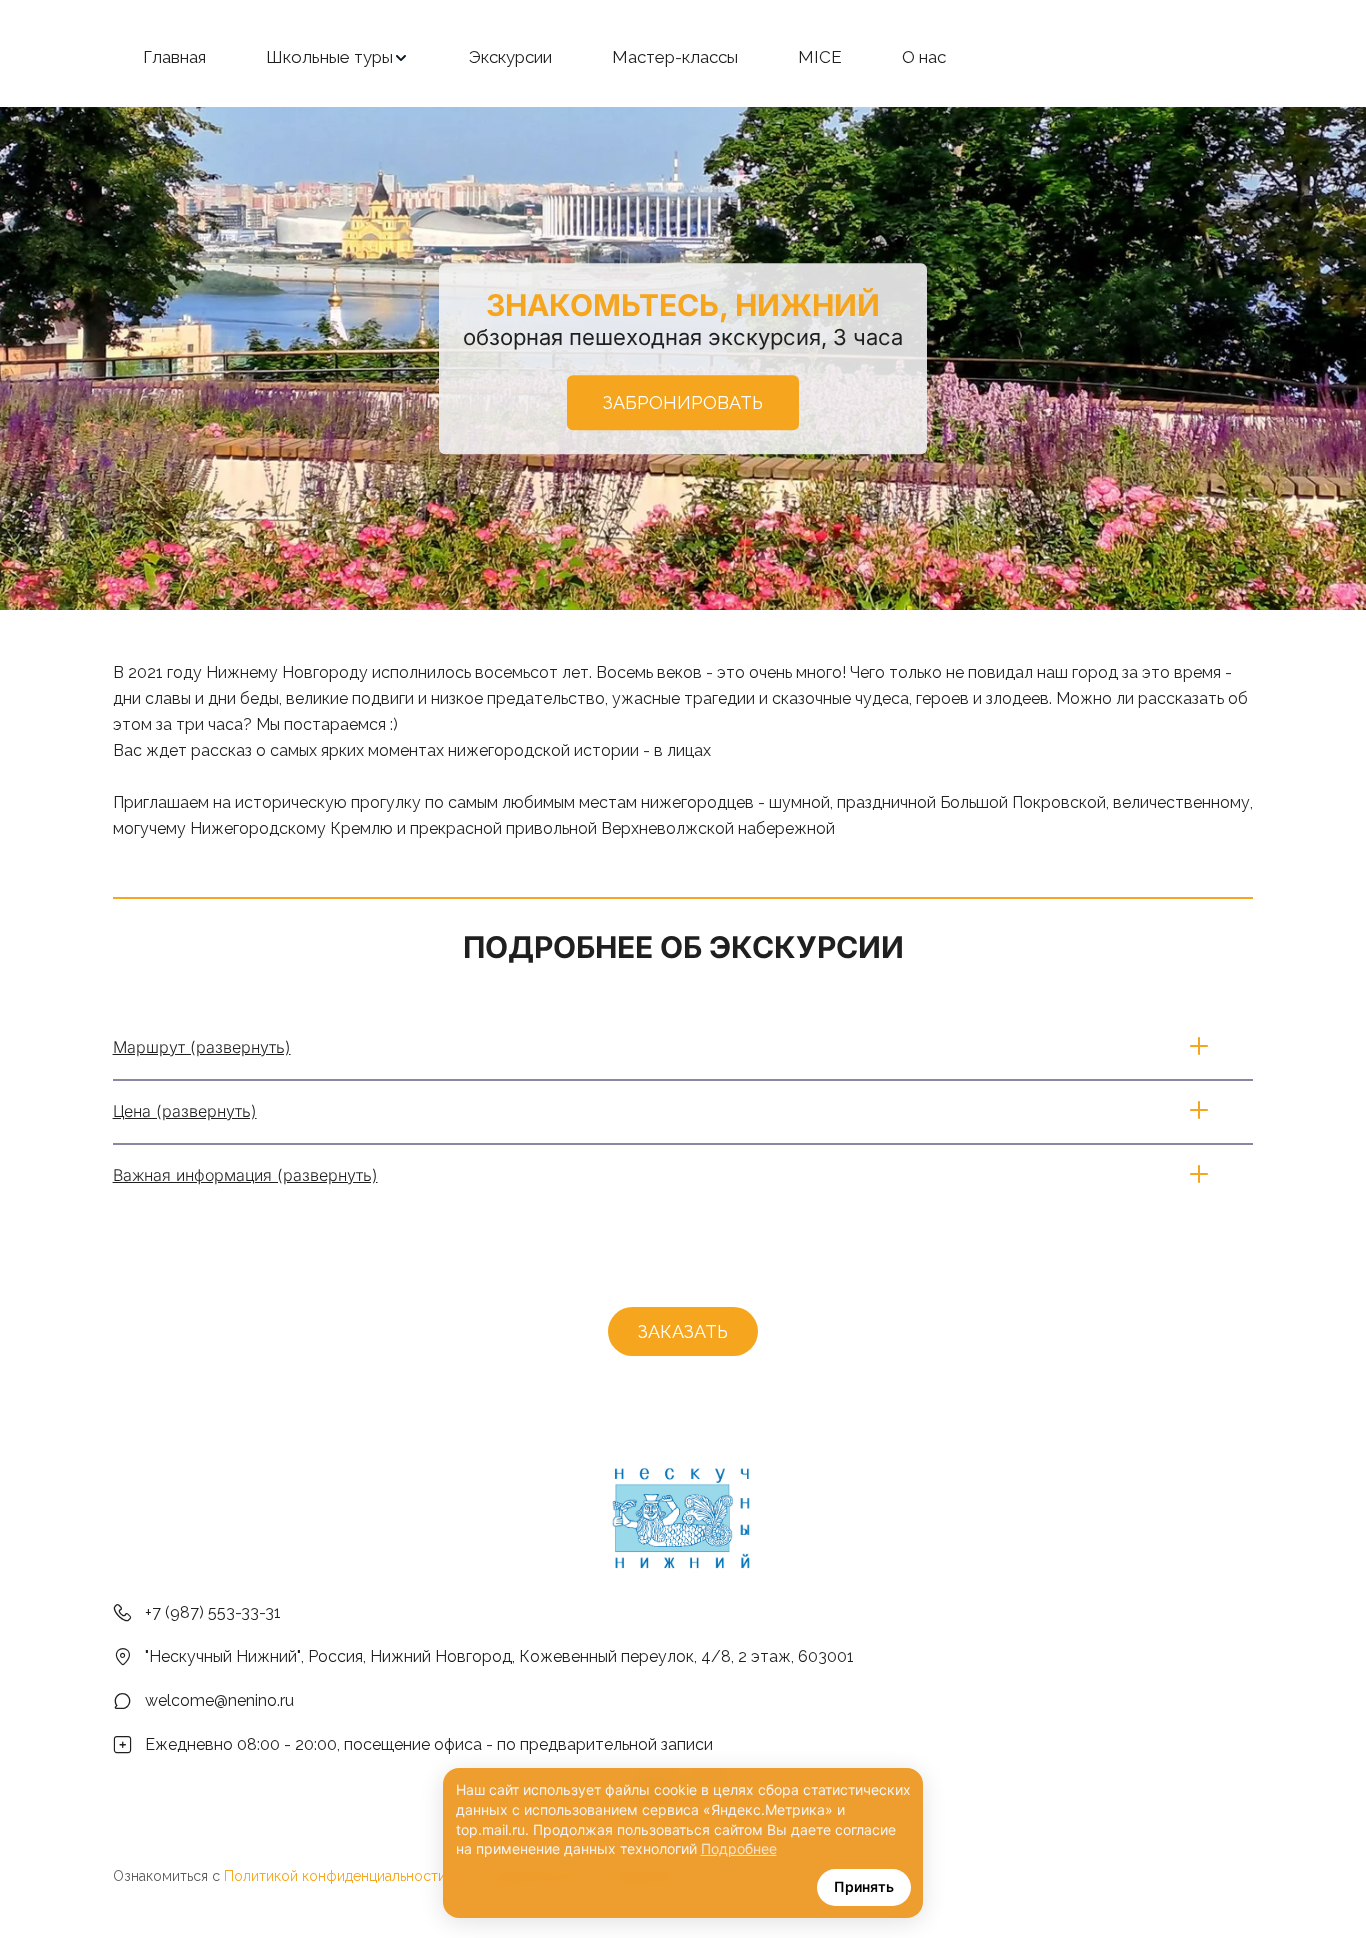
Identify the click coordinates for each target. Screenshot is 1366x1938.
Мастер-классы (675, 57)
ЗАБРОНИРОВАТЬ (683, 402)
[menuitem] (174, 58)
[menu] (683, 58)
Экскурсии (510, 57)
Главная (174, 57)
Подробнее (739, 1848)
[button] (337, 58)
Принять (864, 1886)
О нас (924, 57)
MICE (820, 57)
